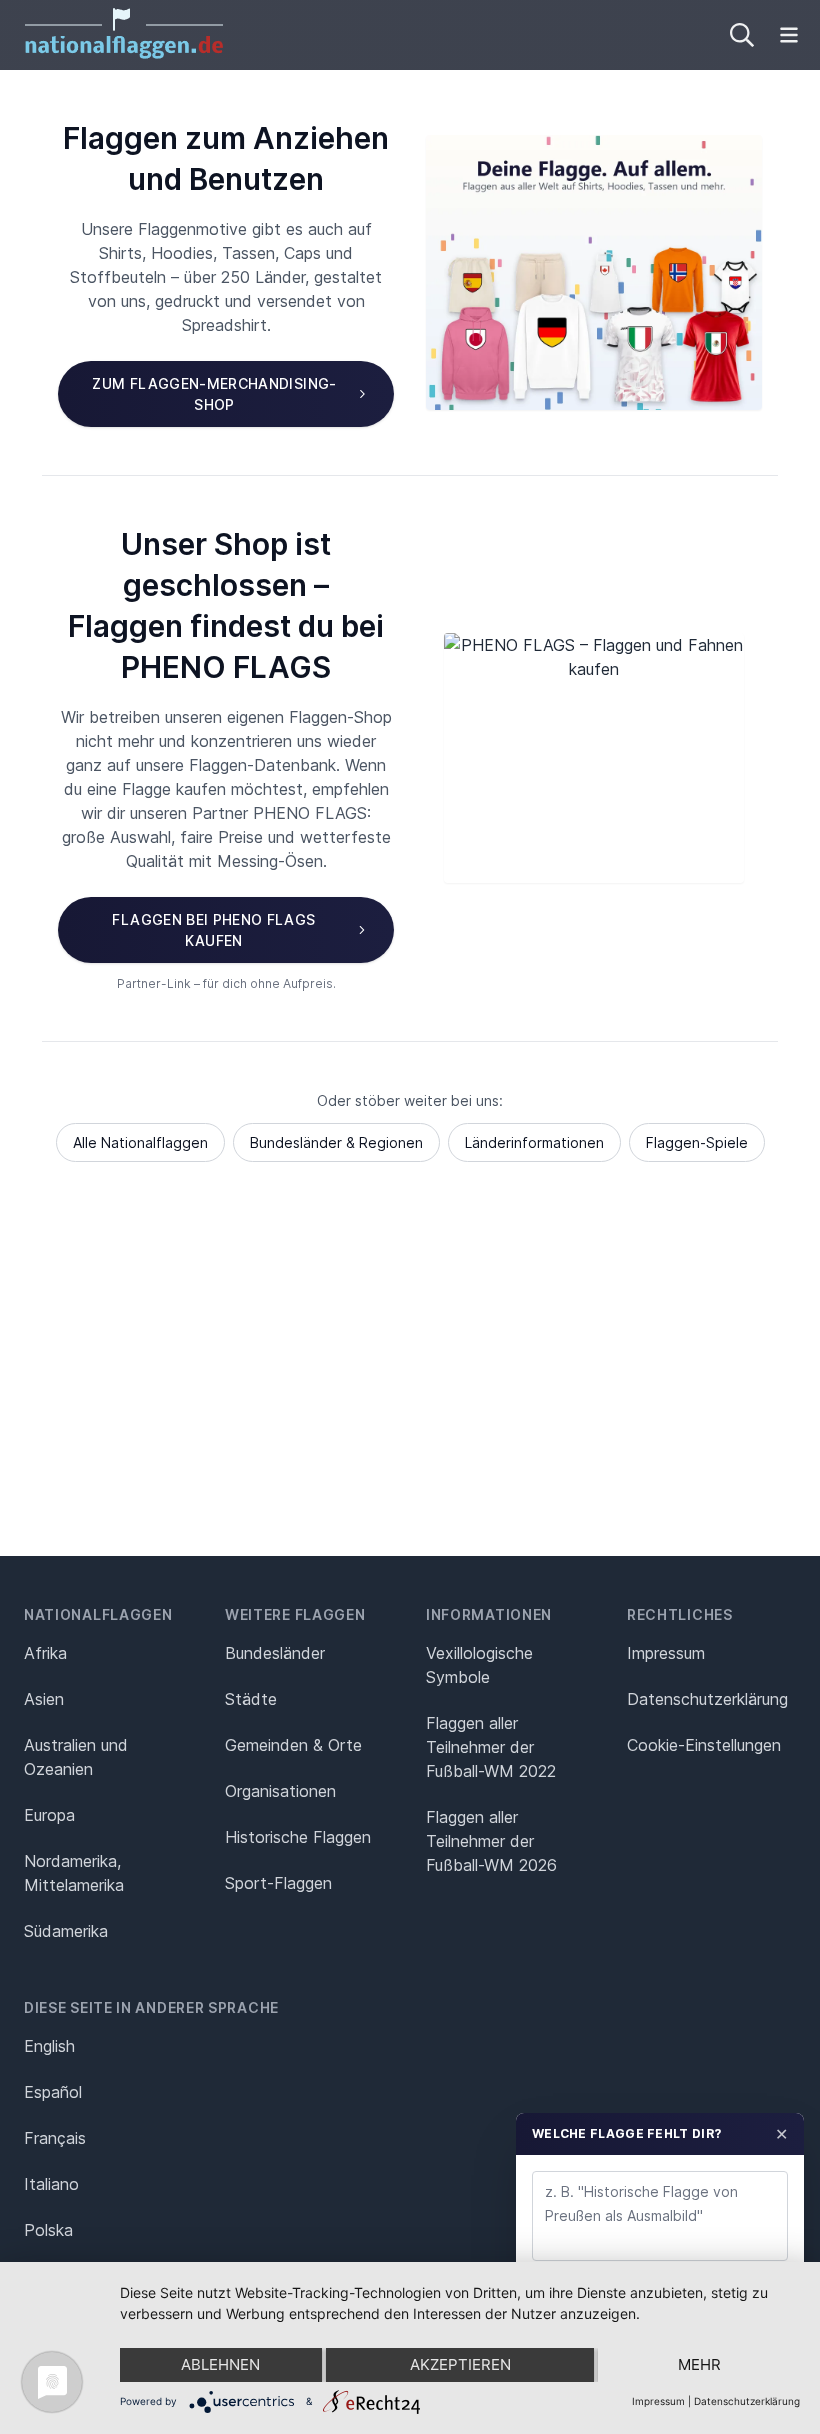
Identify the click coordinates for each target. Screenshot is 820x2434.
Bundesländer (275, 1653)
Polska (48, 2230)
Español (53, 2092)
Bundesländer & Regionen (336, 1142)
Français (55, 2138)
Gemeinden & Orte (293, 1745)
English (49, 2046)
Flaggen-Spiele (697, 1142)
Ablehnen (220, 2364)
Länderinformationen (534, 1142)
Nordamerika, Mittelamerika (74, 1873)
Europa (49, 1815)
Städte (251, 1699)
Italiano (51, 2184)
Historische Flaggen (298, 1837)
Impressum (666, 1653)
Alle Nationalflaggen (140, 1142)
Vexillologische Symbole (479, 1665)
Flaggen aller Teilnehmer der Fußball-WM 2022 (491, 1747)
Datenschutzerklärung (747, 2401)
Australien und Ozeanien (76, 1757)
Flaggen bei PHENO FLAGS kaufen (213, 930)
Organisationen (280, 1791)
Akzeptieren (460, 2364)
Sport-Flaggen (278, 1883)
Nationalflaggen (98, 1614)
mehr (699, 2364)
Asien (44, 1699)
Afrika (45, 1653)
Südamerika (66, 1931)
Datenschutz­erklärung (707, 1699)
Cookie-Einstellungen (704, 1745)
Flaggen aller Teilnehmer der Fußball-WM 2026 (491, 1841)
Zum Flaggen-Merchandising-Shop (214, 394)
